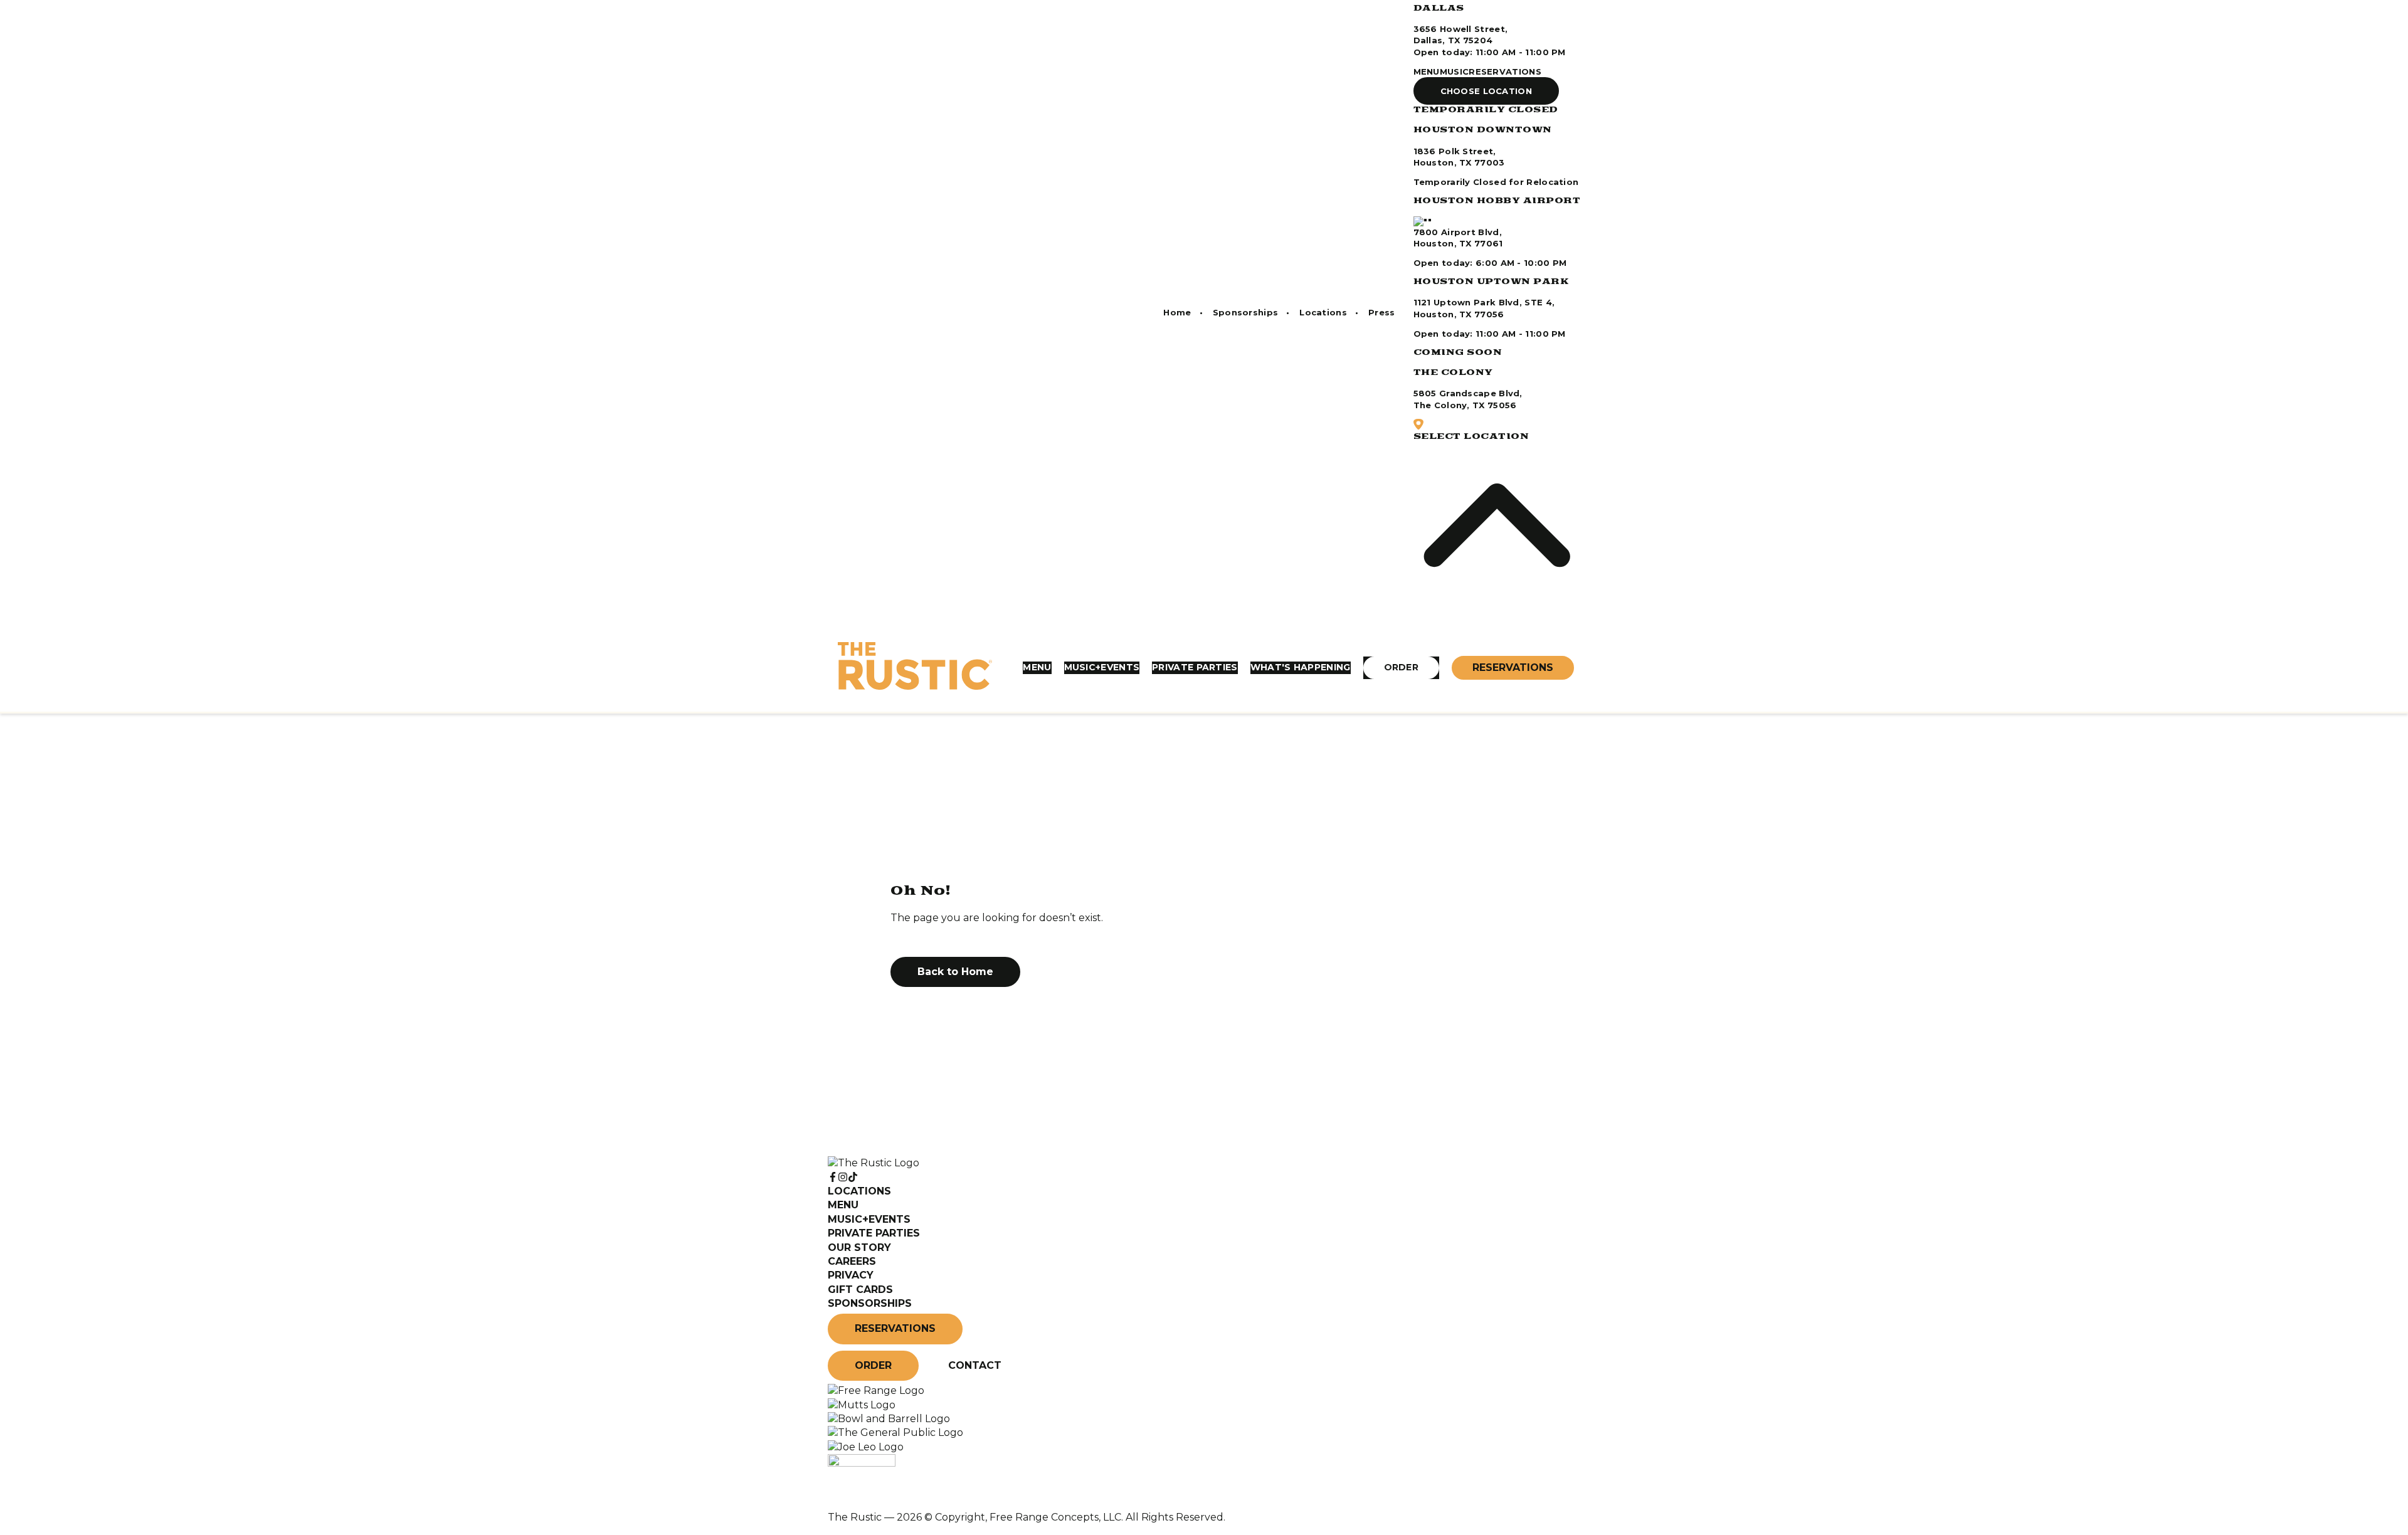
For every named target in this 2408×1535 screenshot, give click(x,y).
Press (1382, 312)
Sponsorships (1246, 312)
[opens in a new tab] (876, 1390)
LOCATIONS (859, 1191)
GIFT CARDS (860, 1290)
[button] (1487, 91)
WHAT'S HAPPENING (1301, 667)
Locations (1323, 312)
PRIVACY (851, 1275)
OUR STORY (859, 1248)
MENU (1427, 71)
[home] (915, 668)
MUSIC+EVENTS (1102, 667)
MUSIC (1455, 71)
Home (1177, 312)
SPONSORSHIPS (870, 1303)
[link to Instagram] (843, 1177)
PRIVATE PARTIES (1195, 667)
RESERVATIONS (1505, 71)
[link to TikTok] (853, 1177)
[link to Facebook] (833, 1177)
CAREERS (852, 1261)
